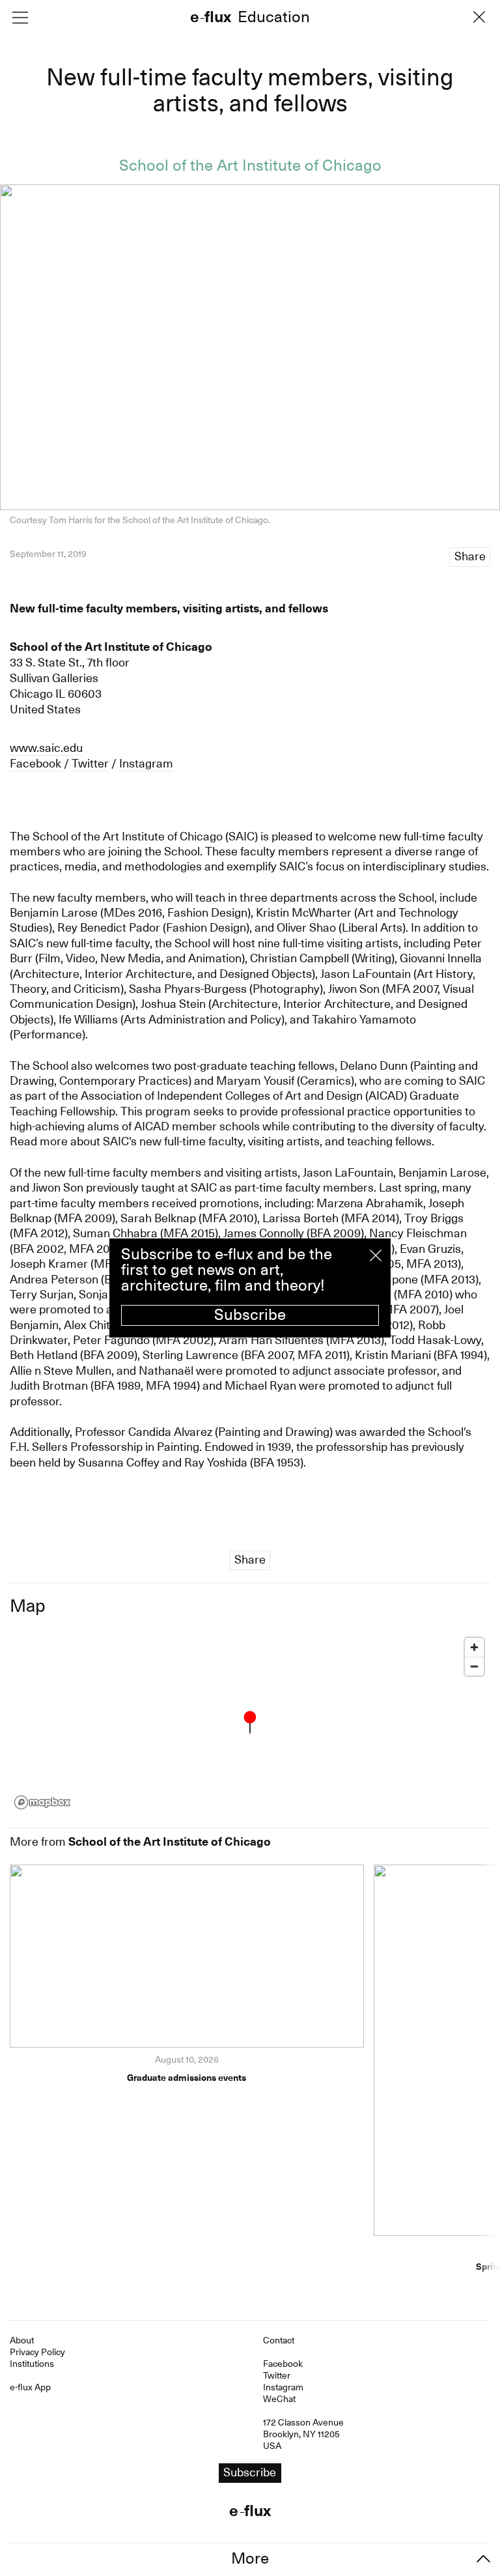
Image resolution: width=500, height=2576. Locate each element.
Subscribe (250, 1315)
